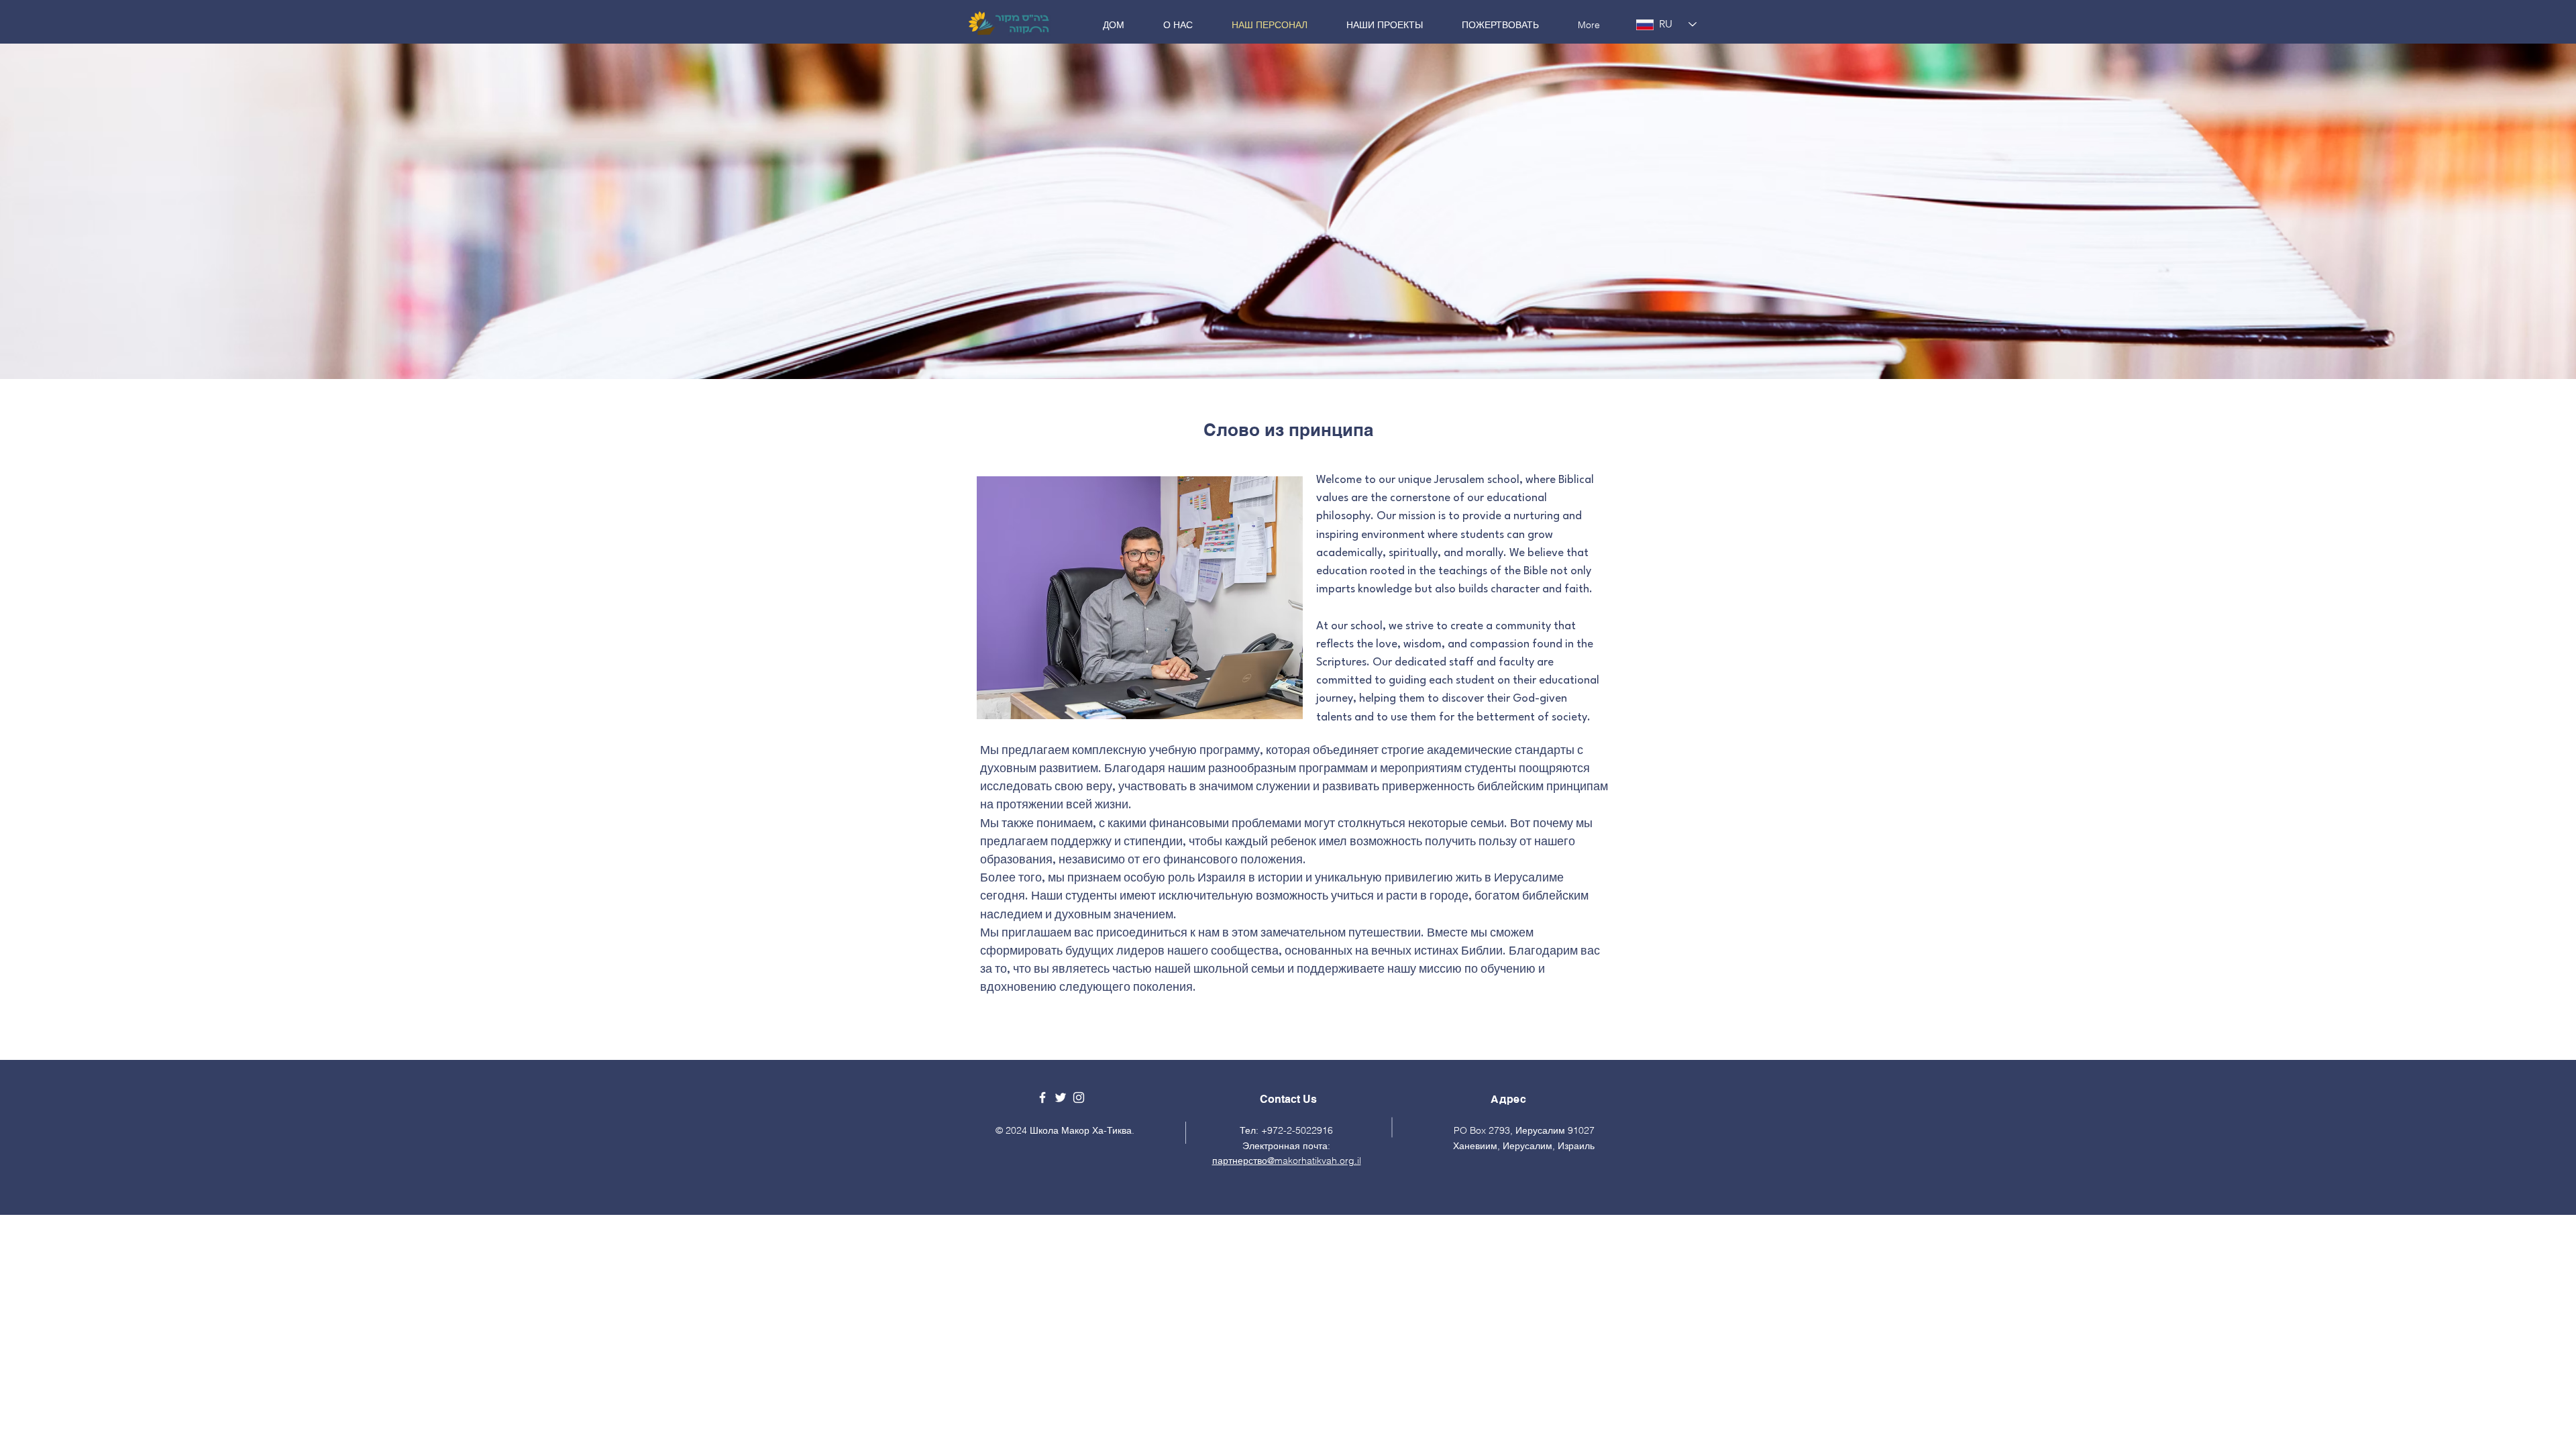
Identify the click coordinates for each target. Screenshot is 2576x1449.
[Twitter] (1061, 1097)
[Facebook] (1042, 1097)
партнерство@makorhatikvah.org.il (1287, 1161)
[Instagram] (1079, 1097)
